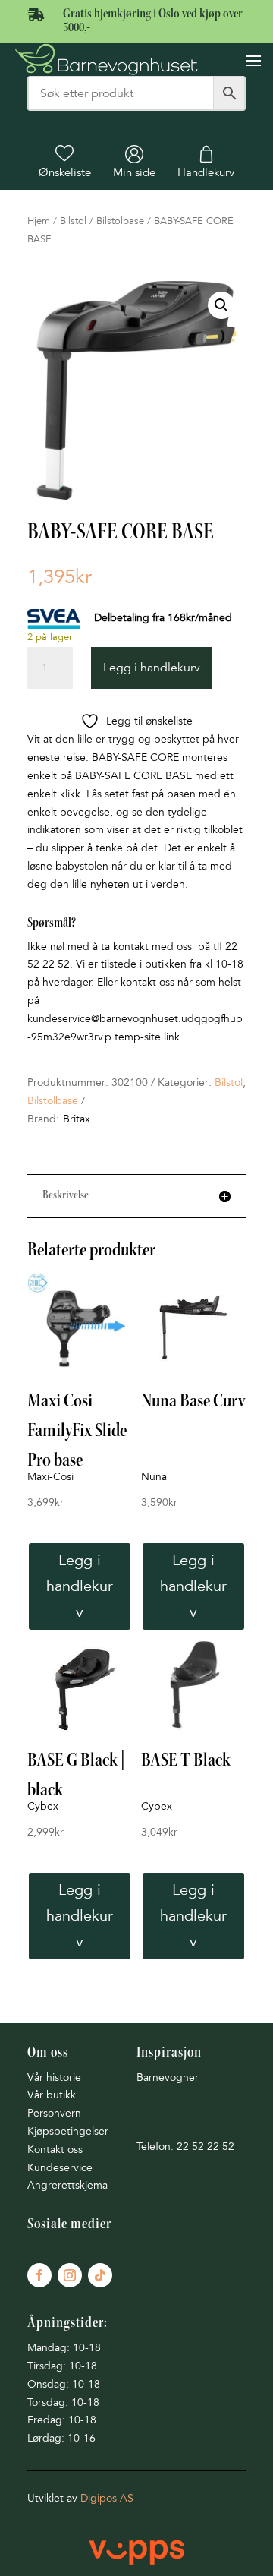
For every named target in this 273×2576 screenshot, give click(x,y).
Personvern (54, 2113)
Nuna (154, 1477)
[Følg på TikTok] (100, 2275)
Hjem (39, 221)
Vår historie (54, 2077)
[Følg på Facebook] (39, 2275)
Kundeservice (60, 2168)
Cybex (43, 1806)
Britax (77, 1119)
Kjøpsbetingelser (68, 2131)
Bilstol (73, 221)
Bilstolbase (120, 221)
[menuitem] (65, 162)
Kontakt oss (55, 2150)
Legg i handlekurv (152, 668)
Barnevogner (168, 2077)
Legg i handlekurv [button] (80, 1586)
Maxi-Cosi (50, 1477)
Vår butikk (52, 2095)
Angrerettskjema (67, 2185)
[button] (221, 305)
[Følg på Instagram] (70, 2275)
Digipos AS (107, 2498)
